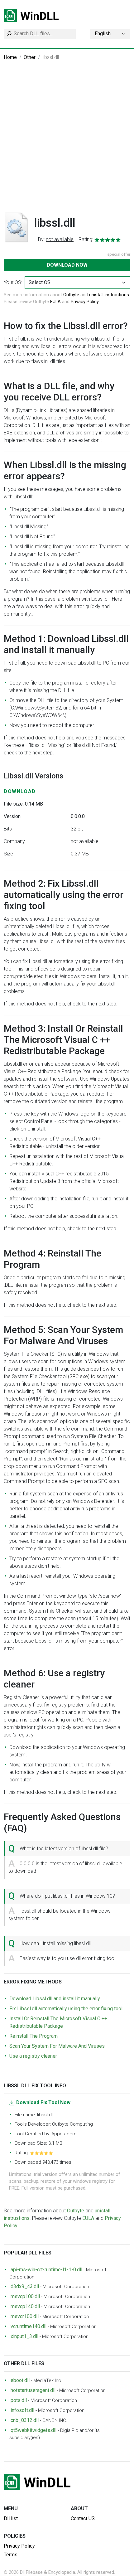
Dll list (11, 2518)
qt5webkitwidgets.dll (33, 2430)
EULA (55, 302)
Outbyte (71, 295)
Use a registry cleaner (33, 2056)
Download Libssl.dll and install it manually (55, 1999)
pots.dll (19, 2400)
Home (10, 57)
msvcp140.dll (25, 2306)
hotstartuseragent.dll (33, 2390)
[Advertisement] (67, 141)
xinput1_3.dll (24, 2336)
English (103, 34)
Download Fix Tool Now (43, 2102)
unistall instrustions (109, 295)
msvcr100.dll (25, 2316)
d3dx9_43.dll (25, 2286)
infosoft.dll (22, 2410)
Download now (67, 265)
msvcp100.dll (25, 2296)
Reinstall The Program (33, 2036)
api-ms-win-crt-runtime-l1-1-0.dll (46, 2270)
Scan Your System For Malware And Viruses (57, 2046)
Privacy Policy (85, 302)
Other (30, 57)
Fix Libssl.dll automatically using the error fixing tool (66, 2009)
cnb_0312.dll (25, 2420)
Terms (11, 2555)
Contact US (83, 2518)
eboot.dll (20, 2380)
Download (20, 791)
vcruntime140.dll (29, 2326)
